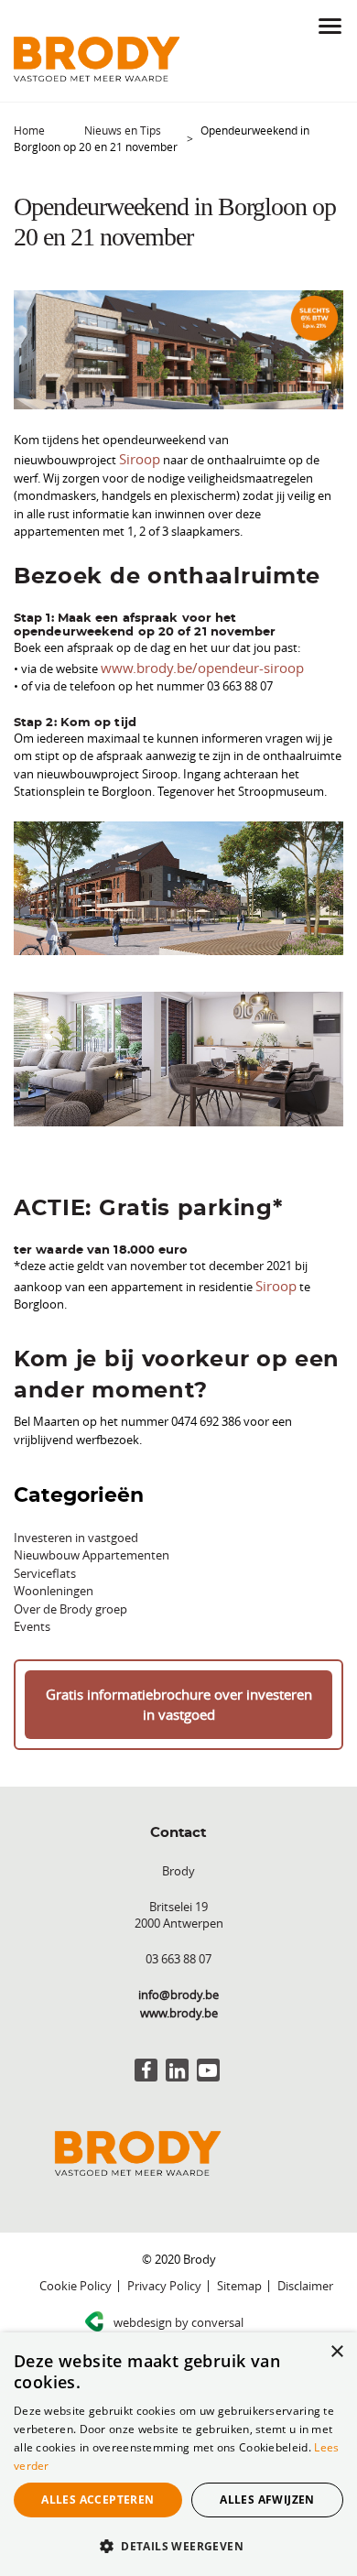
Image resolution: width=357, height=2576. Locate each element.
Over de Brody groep (70, 1601)
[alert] (178, 2454)
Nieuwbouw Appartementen (92, 1547)
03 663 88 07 (178, 1945)
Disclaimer (305, 2272)
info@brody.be (178, 1981)
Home (29, 130)
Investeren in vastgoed (76, 1529)
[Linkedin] (177, 2056)
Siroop (137, 457)
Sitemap (239, 2272)
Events (32, 1618)
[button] (178, 2546)
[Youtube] (208, 2056)
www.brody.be (179, 1999)
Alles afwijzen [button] (267, 2500)
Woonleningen (54, 1582)
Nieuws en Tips (123, 130)
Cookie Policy (76, 2272)
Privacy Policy (164, 2272)
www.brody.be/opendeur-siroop (188, 663)
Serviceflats (45, 1565)
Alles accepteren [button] (97, 2500)
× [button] (336, 2352)
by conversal (178, 2309)
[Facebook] (146, 2056)
